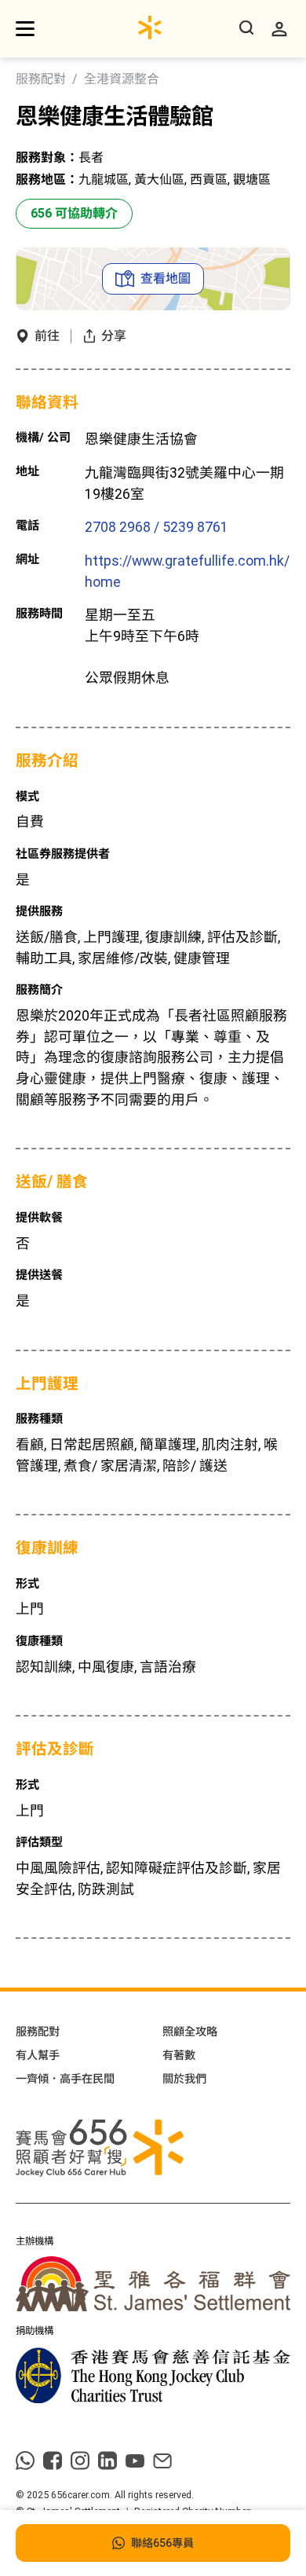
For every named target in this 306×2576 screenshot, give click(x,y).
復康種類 (39, 1641)
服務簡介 (39, 990)
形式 (27, 1584)
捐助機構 (35, 2331)
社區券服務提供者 (63, 854)
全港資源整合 (122, 79)
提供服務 (39, 911)
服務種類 (39, 1419)
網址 (27, 559)
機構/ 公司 (43, 438)
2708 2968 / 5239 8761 (157, 527)
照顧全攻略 (190, 2032)
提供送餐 (39, 1275)
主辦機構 (35, 2241)
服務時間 (39, 614)
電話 (27, 526)
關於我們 (184, 2079)
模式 (27, 797)
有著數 (179, 2055)
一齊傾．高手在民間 (65, 2079)
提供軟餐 (39, 1218)
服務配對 (41, 79)
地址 (27, 471)
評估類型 (39, 1842)
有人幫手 (38, 2055)
